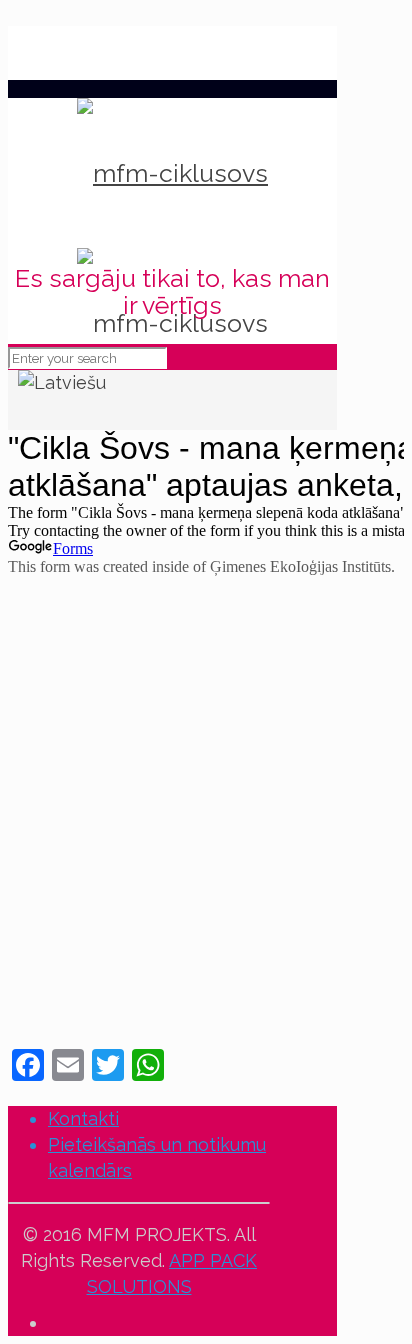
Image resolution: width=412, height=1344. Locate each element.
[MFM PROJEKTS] (172, 173)
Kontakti (83, 1118)
